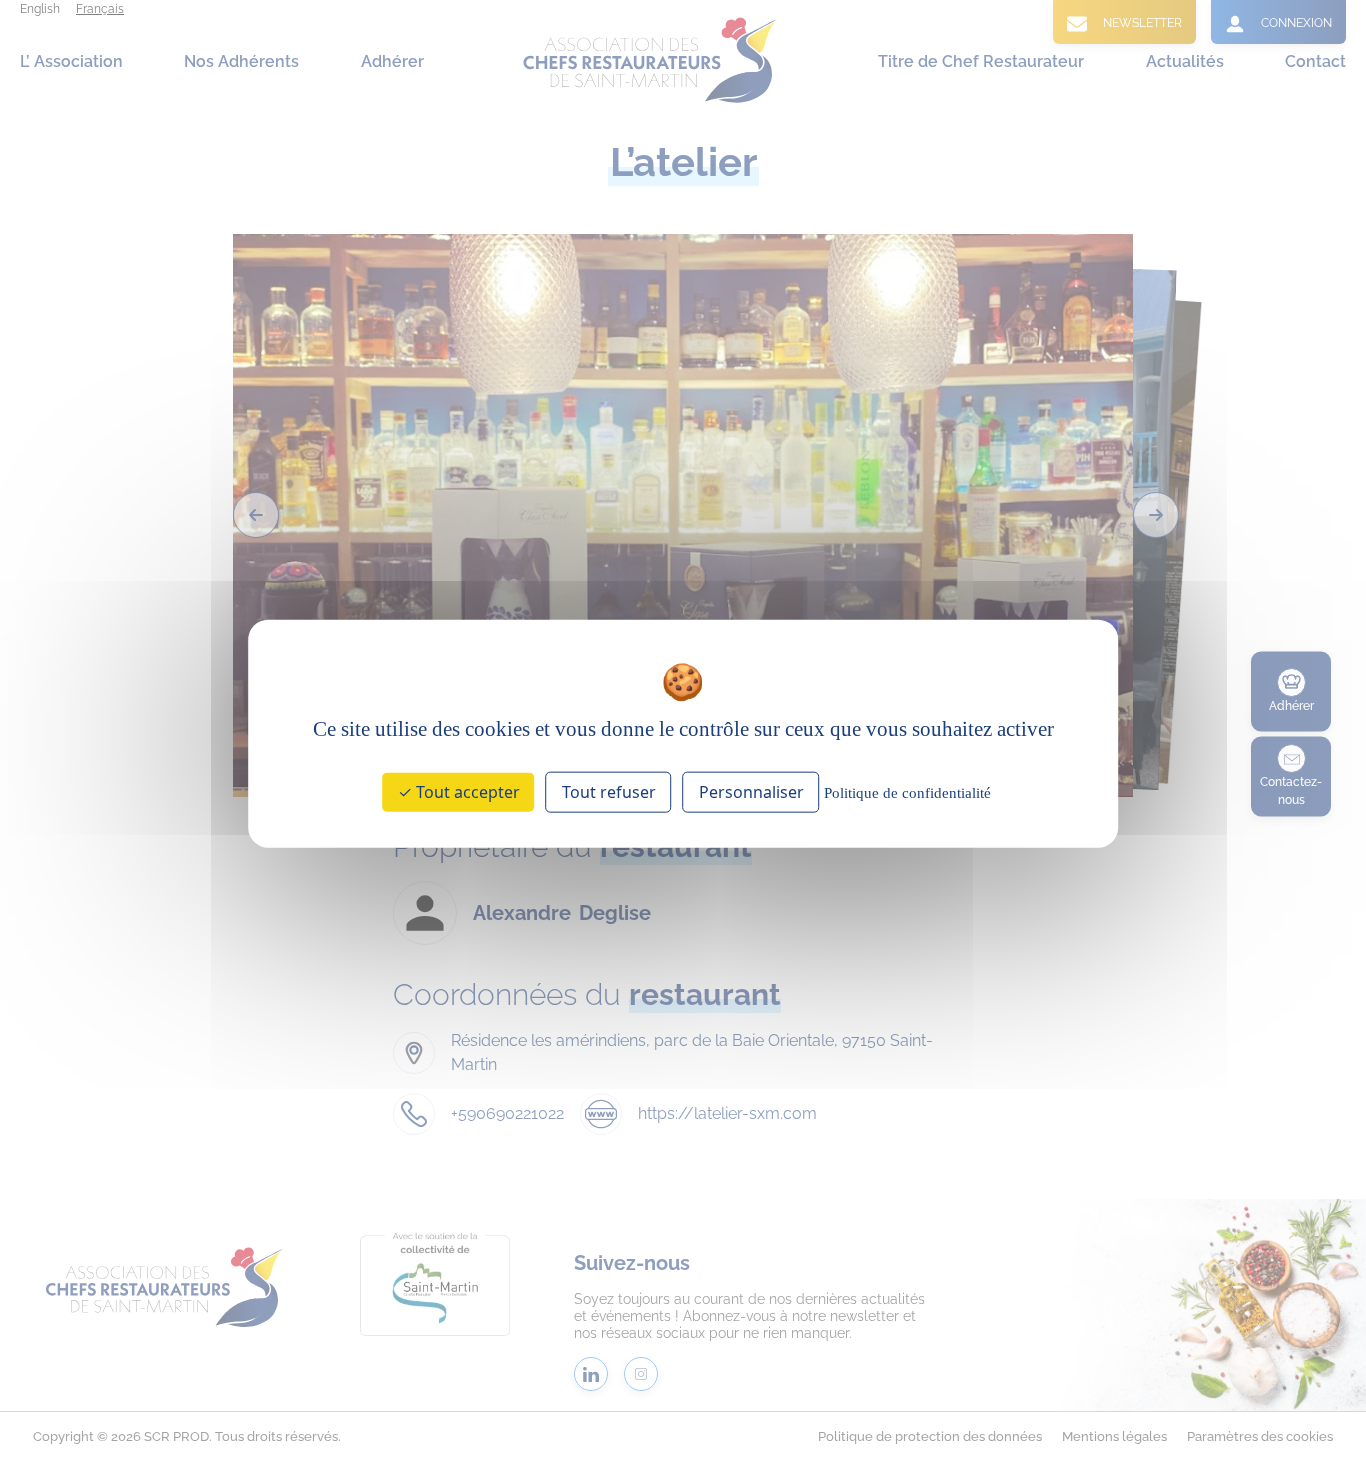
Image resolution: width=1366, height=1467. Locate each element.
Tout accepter (466, 792)
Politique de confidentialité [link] (907, 793)
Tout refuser (609, 792)
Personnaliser (751, 792)
